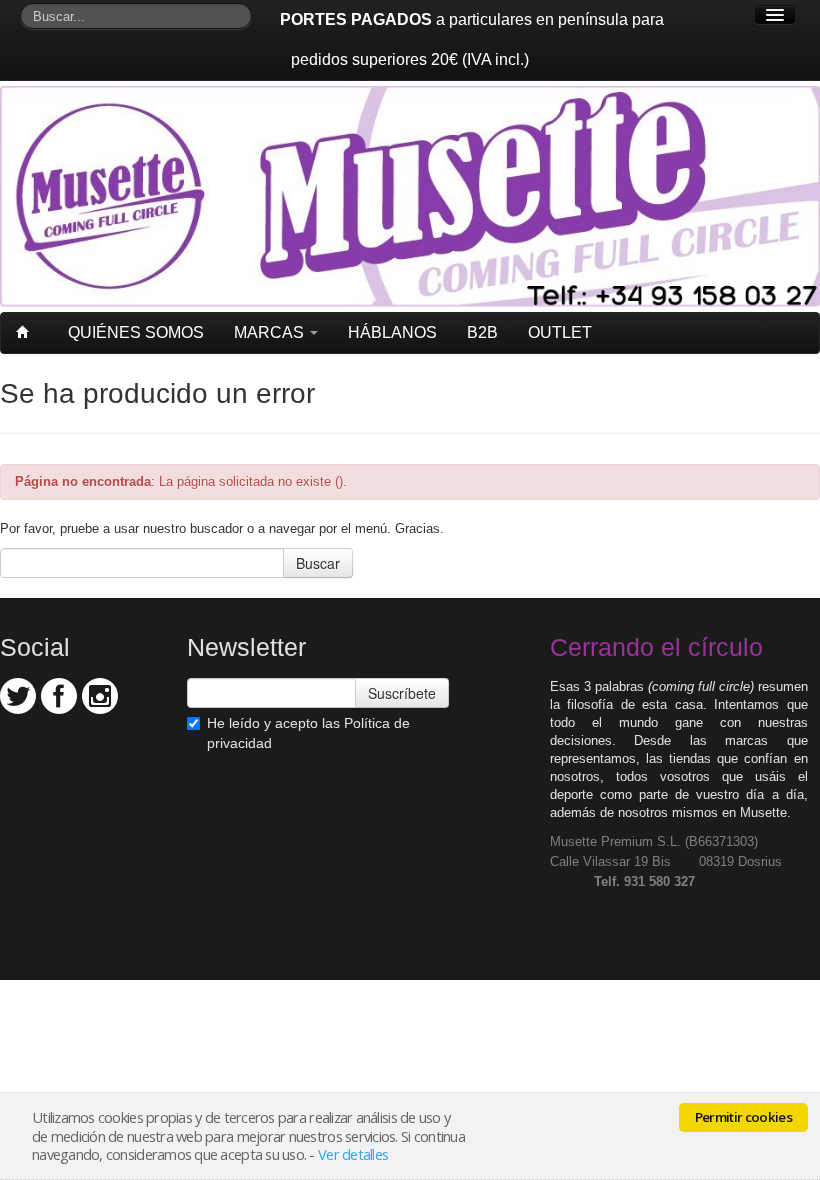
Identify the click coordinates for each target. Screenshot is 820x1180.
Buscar (318, 563)
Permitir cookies (743, 1117)
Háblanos (392, 332)
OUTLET (560, 332)
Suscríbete (402, 693)
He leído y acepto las (308, 733)
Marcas (271, 332)
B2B (482, 332)
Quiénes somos (136, 332)
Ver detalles (353, 1154)
